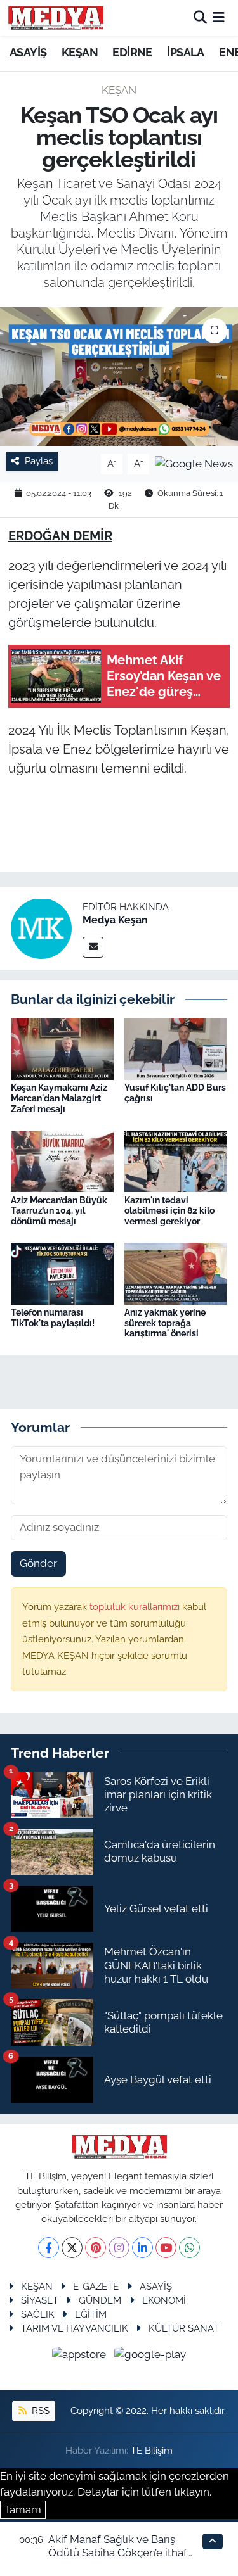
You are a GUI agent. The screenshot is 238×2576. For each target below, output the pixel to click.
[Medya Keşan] (41, 928)
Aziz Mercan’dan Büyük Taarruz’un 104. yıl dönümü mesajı (59, 1211)
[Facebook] (49, 2248)
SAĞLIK (38, 2314)
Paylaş (39, 461)
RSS (39, 2410)
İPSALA (185, 52)
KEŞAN (80, 52)
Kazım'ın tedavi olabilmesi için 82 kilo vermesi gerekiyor (169, 1211)
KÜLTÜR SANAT (184, 2328)
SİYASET (40, 2300)
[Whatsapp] (189, 2248)
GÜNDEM (100, 2300)
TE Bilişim (152, 2450)
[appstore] (81, 2356)
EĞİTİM (91, 2314)
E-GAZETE (96, 2286)
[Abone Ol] (194, 463)
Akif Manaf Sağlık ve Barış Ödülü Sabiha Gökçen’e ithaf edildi (118, 2553)
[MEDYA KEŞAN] (56, 18)
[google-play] (150, 2356)
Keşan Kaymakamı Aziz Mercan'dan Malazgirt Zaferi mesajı (59, 1098)
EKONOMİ (164, 2300)
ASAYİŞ (28, 52)
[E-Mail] (93, 947)
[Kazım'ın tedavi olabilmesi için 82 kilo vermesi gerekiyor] (176, 1160)
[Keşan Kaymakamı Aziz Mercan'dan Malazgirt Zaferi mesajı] (62, 1048)
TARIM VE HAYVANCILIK (75, 2328)
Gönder (38, 1563)
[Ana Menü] (219, 18)
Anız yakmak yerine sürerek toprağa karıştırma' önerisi (165, 1323)
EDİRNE (132, 52)
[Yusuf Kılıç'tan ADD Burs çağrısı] (176, 1048)
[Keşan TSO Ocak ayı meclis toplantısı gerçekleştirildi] (119, 377)
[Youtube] (166, 2248)
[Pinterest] (96, 2248)
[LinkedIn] (142, 2248)
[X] (72, 2248)
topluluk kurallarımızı (136, 1607)
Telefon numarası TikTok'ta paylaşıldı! (53, 1318)
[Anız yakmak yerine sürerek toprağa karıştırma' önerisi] (176, 1272)
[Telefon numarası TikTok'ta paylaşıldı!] (62, 1272)
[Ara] (200, 18)
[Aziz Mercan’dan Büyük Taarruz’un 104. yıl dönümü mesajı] (62, 1160)
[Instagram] (119, 2248)
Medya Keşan (115, 920)
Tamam (23, 2509)
